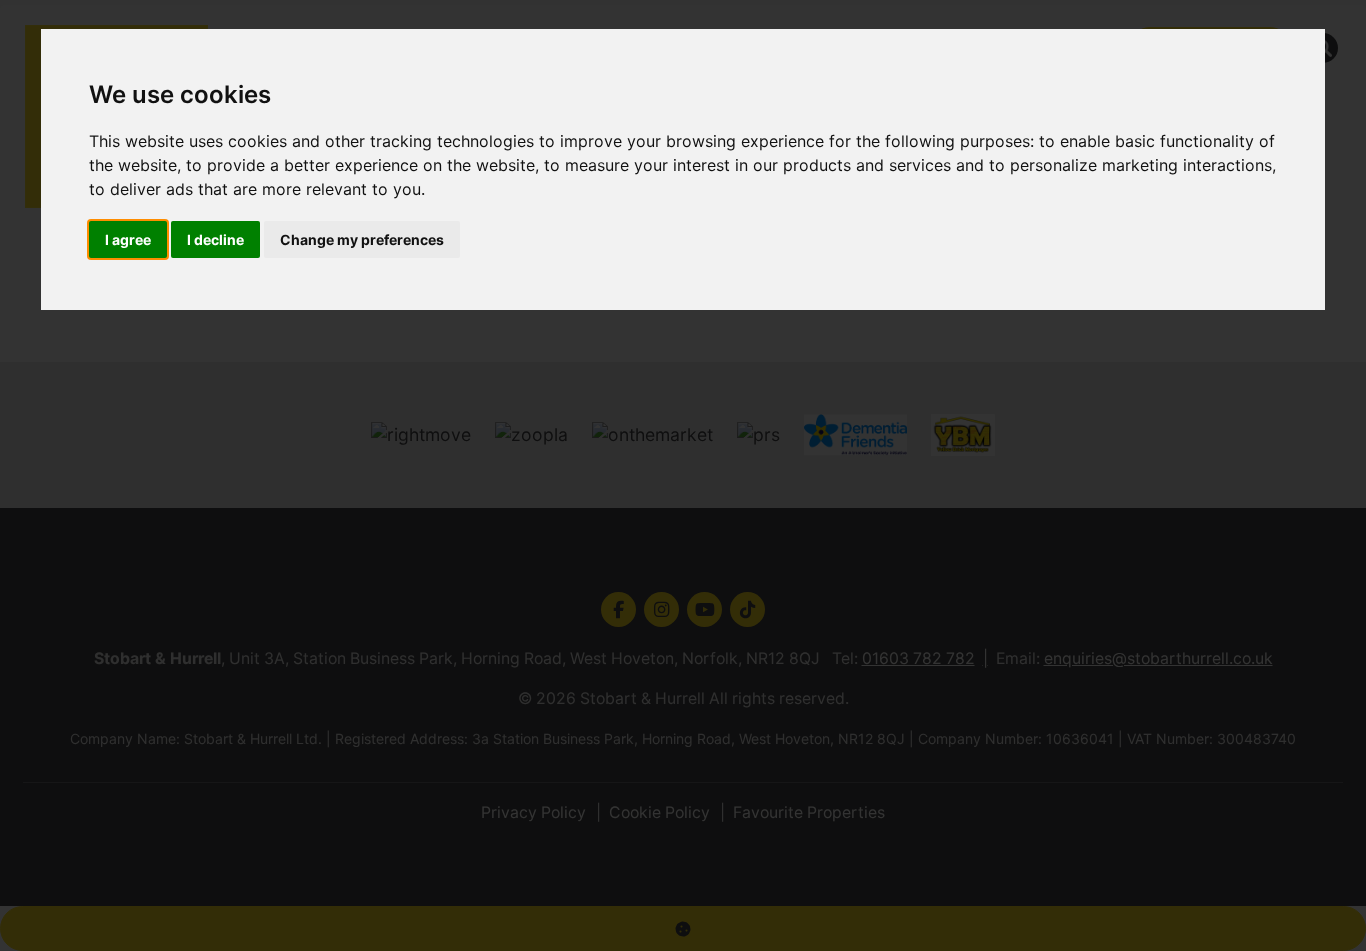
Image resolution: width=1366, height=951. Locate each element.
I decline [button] (215, 239)
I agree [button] (128, 239)
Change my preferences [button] (362, 239)
